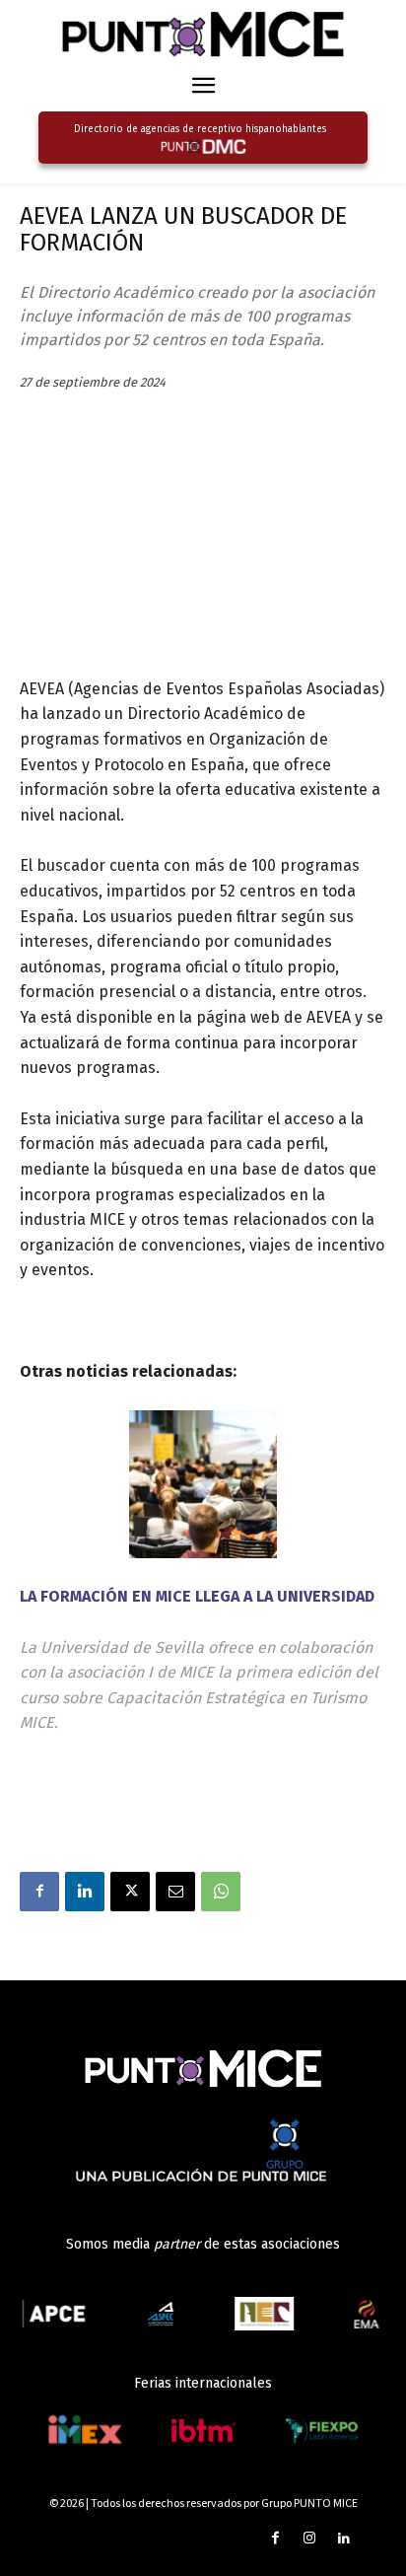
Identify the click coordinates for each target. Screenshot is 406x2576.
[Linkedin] (85, 1892)
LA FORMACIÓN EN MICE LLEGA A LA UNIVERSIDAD (197, 1596)
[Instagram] (310, 2539)
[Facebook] (39, 1892)
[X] (130, 1892)
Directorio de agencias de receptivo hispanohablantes (200, 129)
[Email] (175, 1892)
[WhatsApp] (221, 1892)
